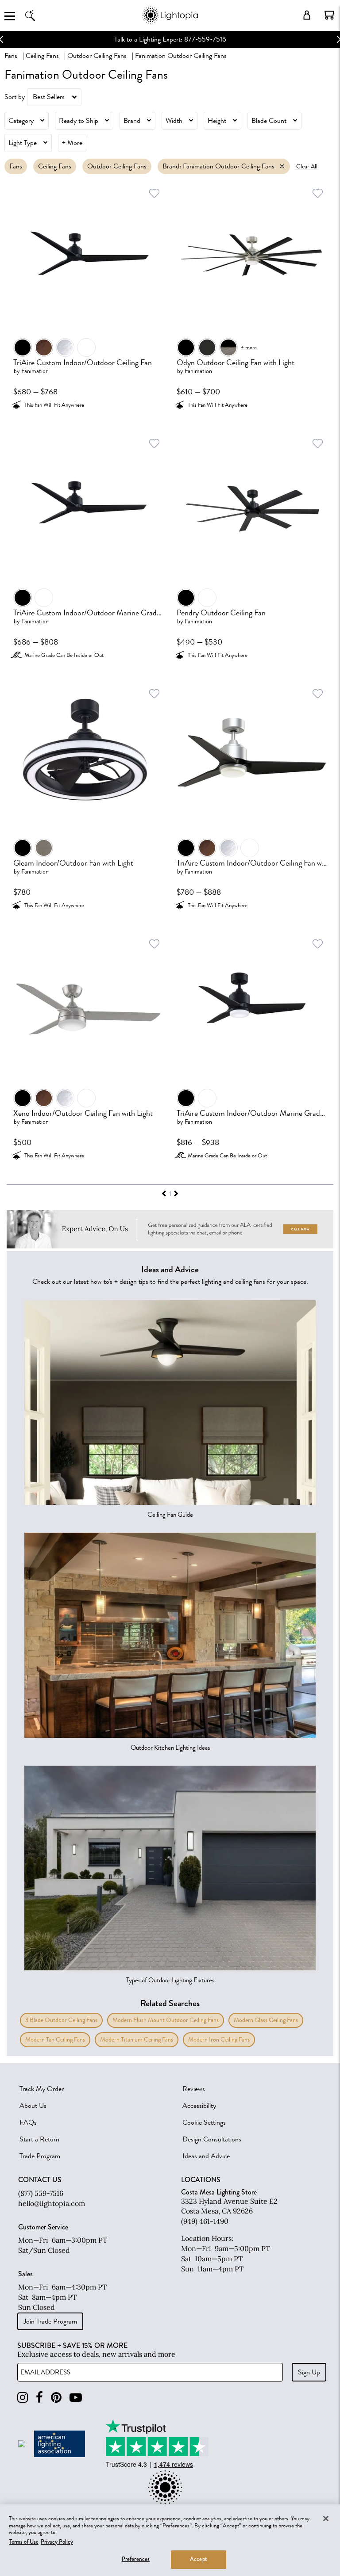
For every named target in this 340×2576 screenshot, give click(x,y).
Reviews (194, 2089)
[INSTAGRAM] (23, 2398)
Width (174, 121)
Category (21, 121)
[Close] (326, 2519)
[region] (170, 2540)
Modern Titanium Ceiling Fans (137, 2040)
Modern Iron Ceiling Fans (219, 2040)
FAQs (28, 2122)
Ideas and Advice (206, 2156)
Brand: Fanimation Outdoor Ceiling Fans (218, 166)
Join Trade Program (50, 2321)
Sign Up (309, 2372)
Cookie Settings (204, 2122)
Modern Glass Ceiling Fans (266, 2020)
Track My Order (42, 2089)
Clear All (307, 166)
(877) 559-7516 (41, 2193)
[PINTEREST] (56, 2398)
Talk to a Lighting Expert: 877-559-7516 (170, 39)
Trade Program (40, 2156)
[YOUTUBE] (76, 2398)
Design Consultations (212, 2139)
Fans (11, 56)
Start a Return (39, 2139)
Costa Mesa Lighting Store (219, 2192)
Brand (132, 121)
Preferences (136, 2559)
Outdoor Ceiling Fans (97, 56)
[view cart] (329, 15)
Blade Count (269, 121)
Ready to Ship (79, 121)
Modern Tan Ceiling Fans (55, 2040)
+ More (72, 143)
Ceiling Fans (42, 56)
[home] (170, 22)
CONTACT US (40, 2180)
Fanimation (35, 371)
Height (217, 121)
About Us (33, 2106)
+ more (249, 347)
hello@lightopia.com (52, 2203)
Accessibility (199, 2106)
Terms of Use (24, 2542)
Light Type (23, 143)
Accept (199, 2559)
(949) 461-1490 (205, 2221)
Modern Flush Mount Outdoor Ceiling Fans (166, 2020)
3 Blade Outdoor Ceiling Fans (61, 2020)
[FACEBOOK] (39, 2398)
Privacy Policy (57, 2542)
